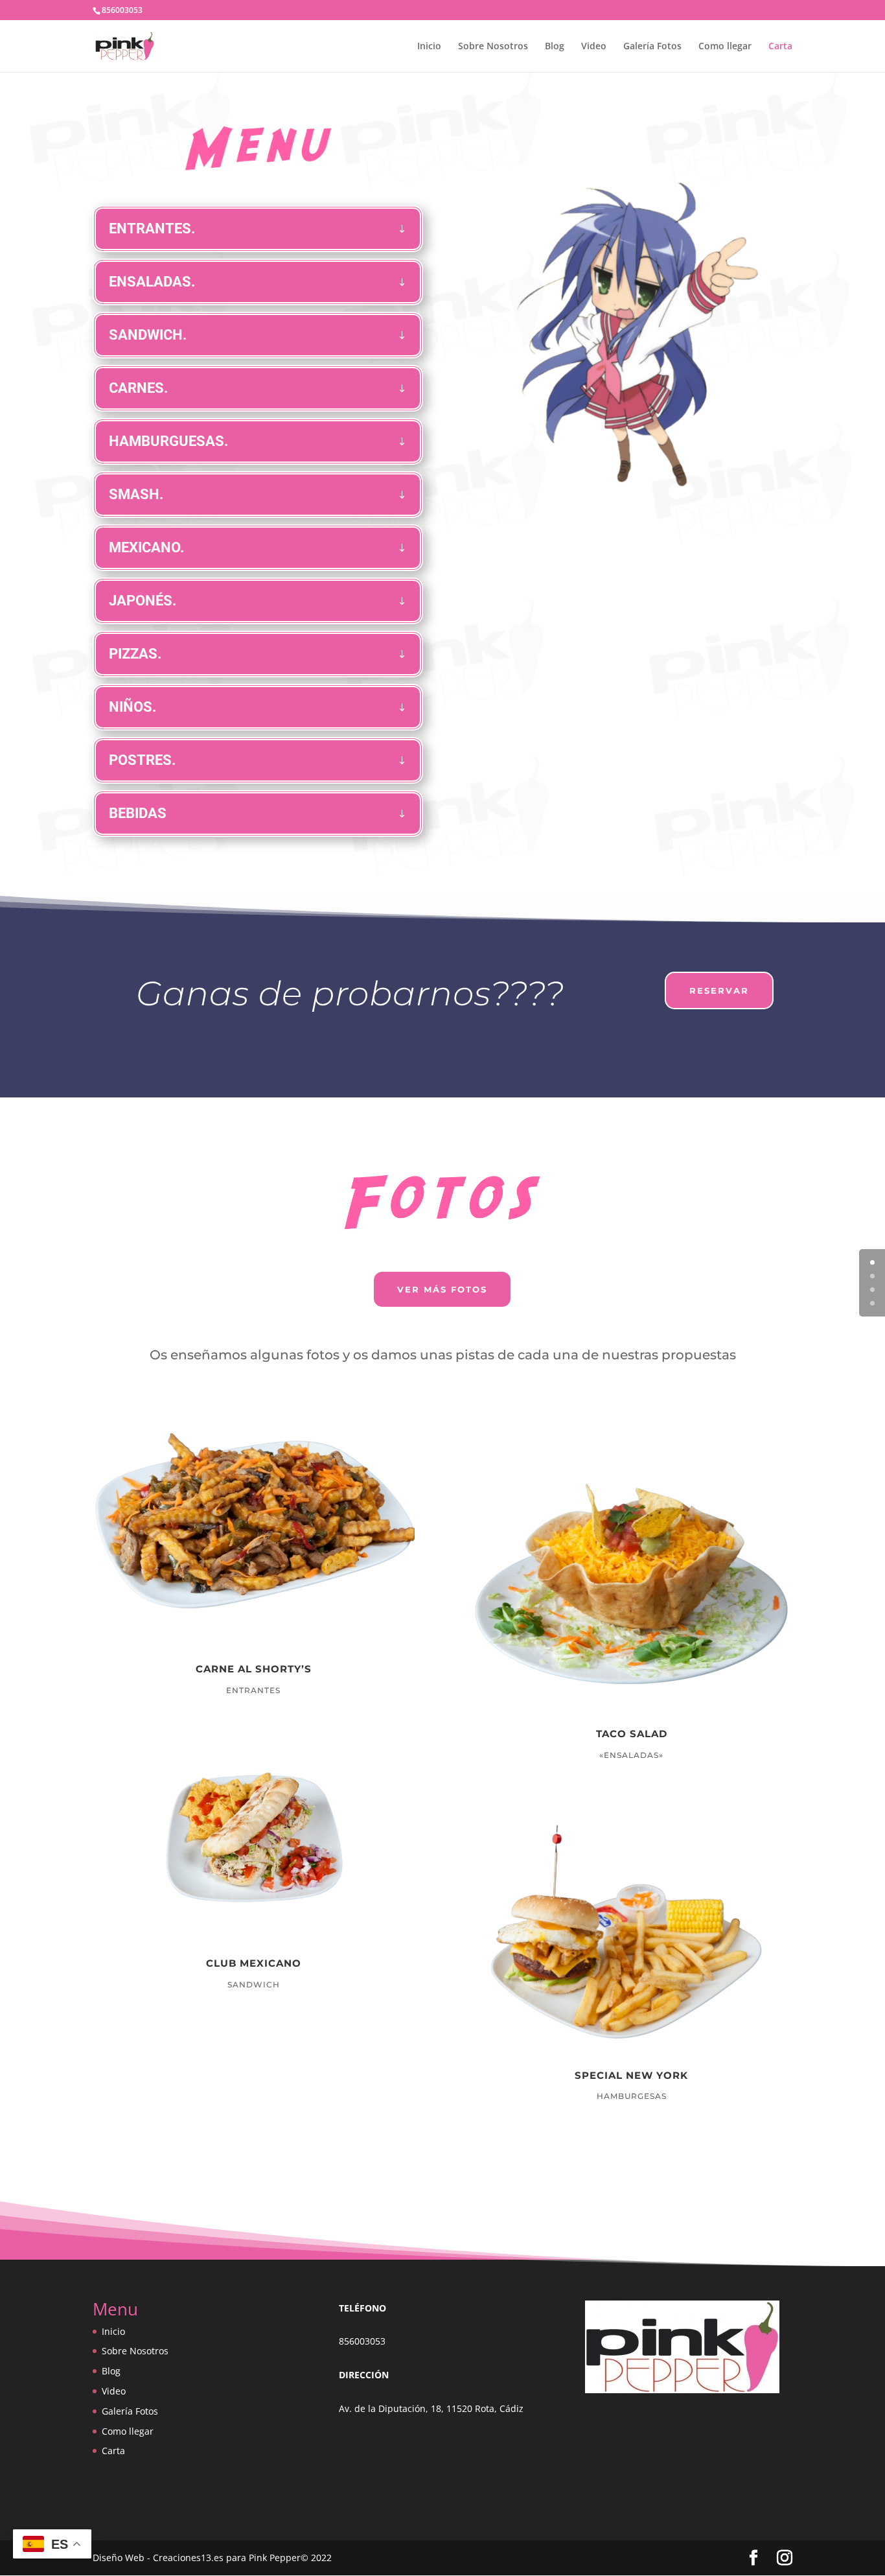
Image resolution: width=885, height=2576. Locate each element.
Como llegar (725, 47)
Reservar (719, 990)
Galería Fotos (652, 47)
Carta (780, 47)
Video (594, 47)
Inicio (429, 47)
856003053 (362, 2341)
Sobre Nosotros (493, 47)
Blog (555, 47)
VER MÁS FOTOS (442, 1289)
